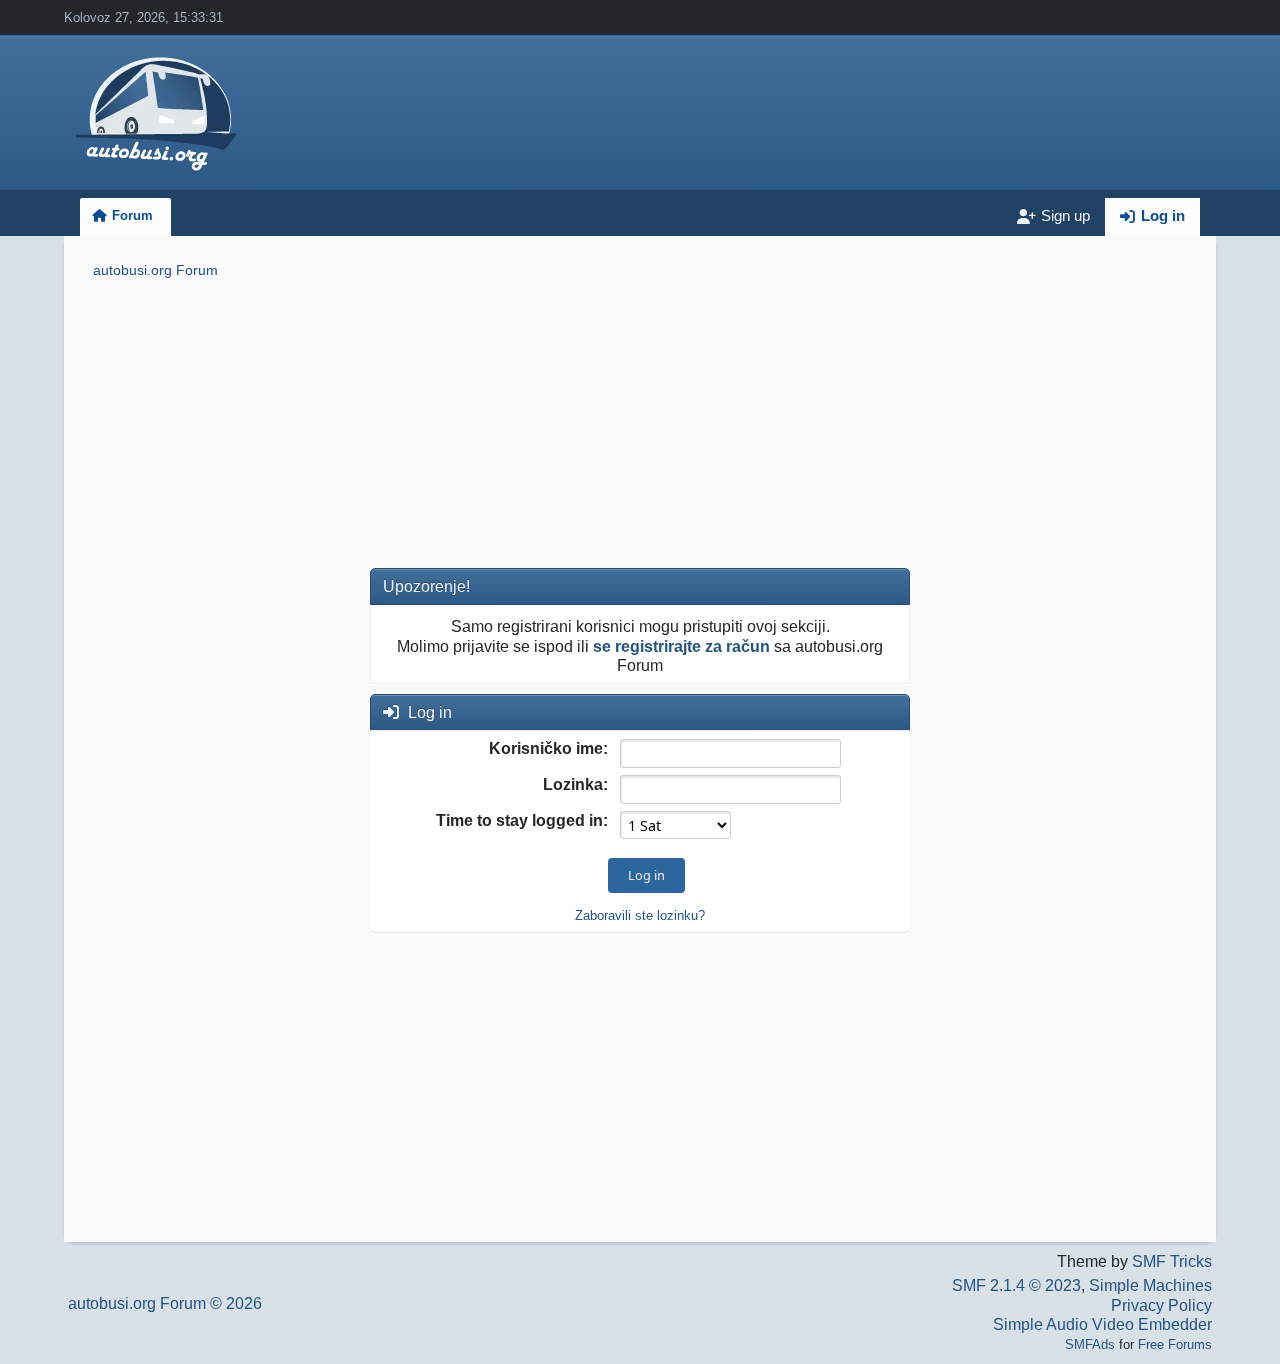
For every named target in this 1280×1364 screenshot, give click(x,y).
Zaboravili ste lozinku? (640, 915)
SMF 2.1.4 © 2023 (1016, 1285)
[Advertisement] (640, 427)
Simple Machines (1150, 1285)
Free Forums (1175, 1344)
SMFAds (1090, 1344)
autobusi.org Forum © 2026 (165, 1303)
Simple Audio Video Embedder (1102, 1324)
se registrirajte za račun (681, 646)
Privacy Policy (1161, 1305)
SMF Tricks (1172, 1261)
